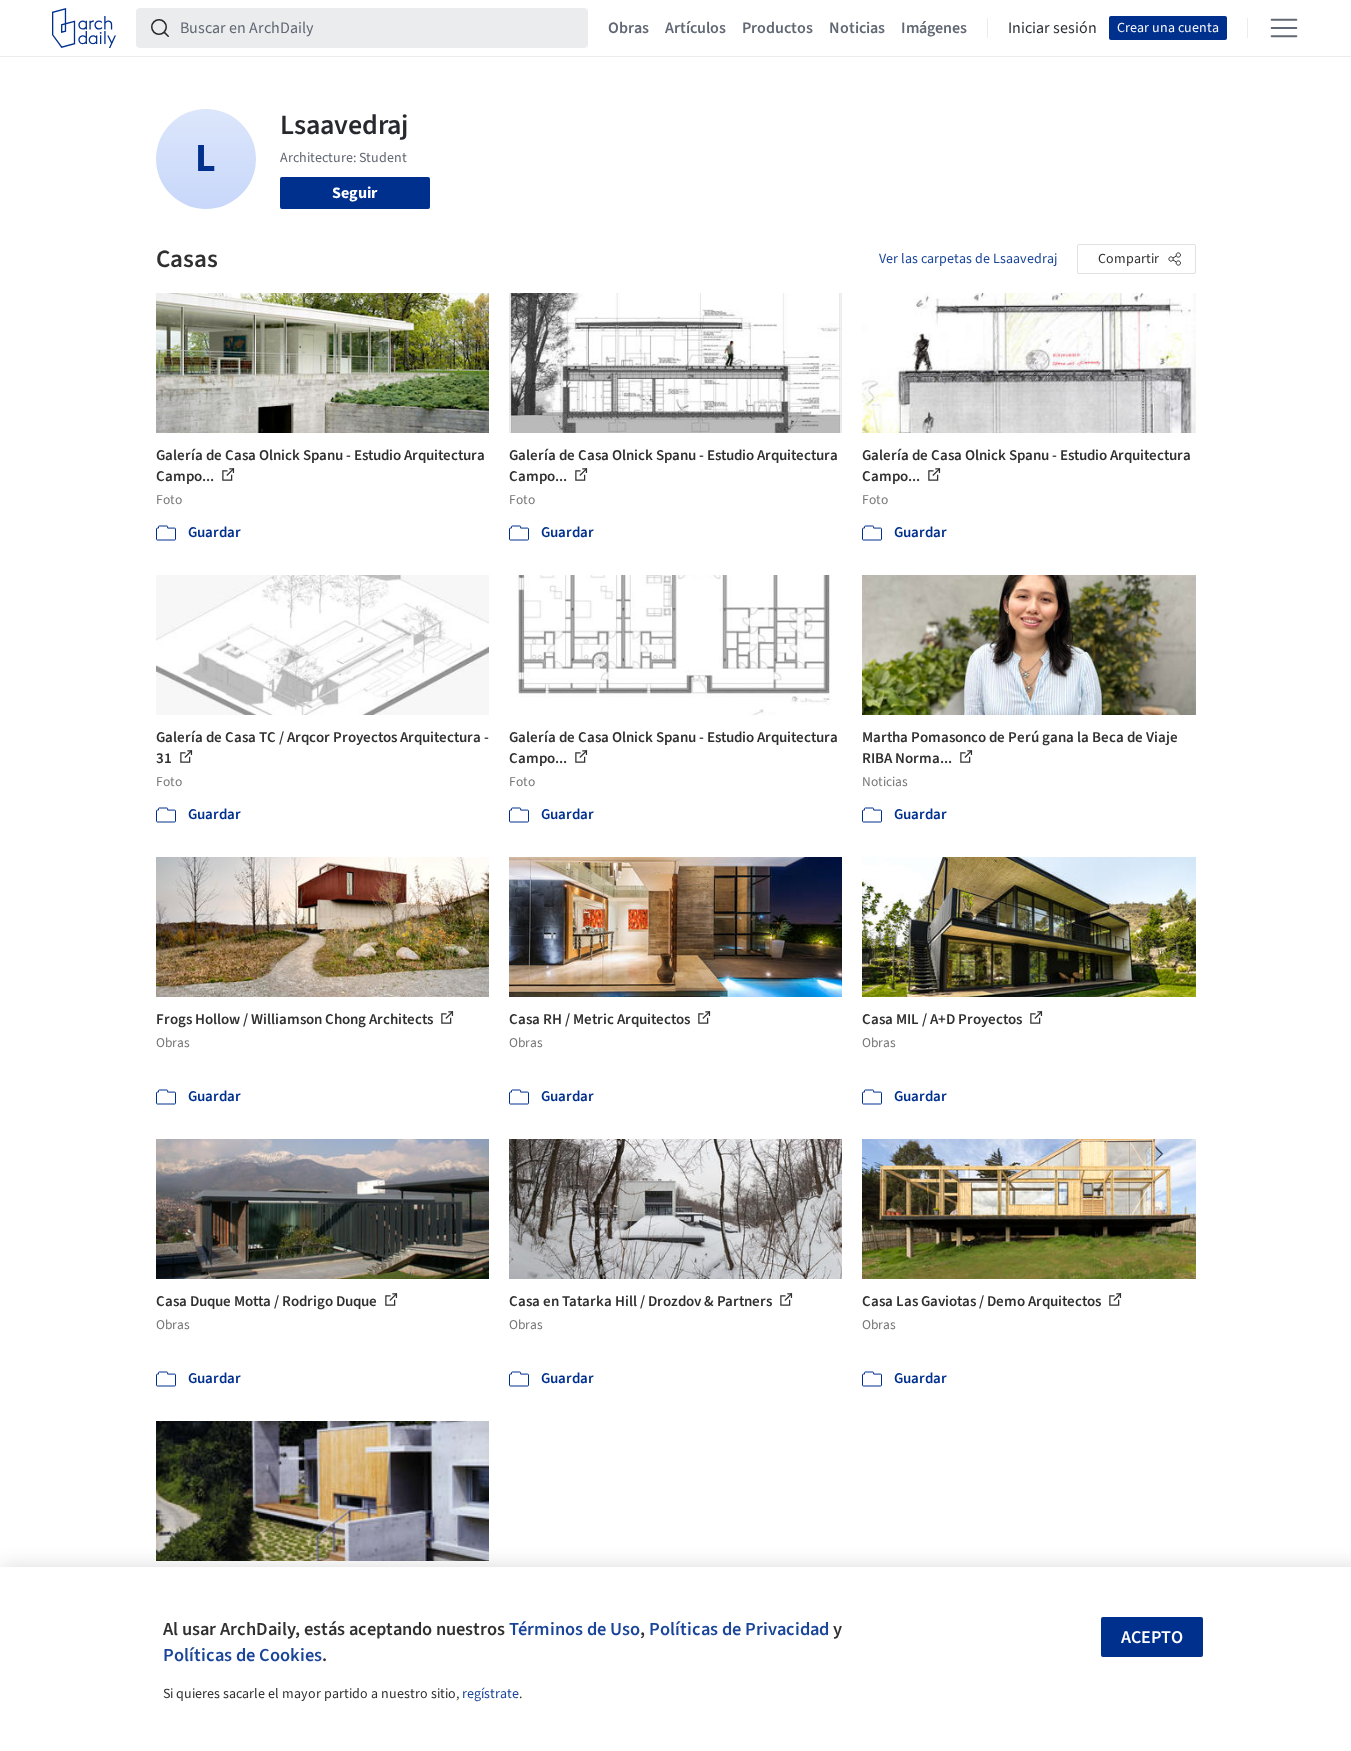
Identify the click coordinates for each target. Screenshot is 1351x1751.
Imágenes (934, 28)
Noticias (857, 28)
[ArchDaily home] (84, 28)
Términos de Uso (574, 1629)
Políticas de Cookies (242, 1655)
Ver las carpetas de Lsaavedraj (968, 259)
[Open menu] (1284, 28)
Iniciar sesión (1052, 28)
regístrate (490, 1694)
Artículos (695, 28)
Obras (628, 28)
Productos (777, 28)
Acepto (1152, 1637)
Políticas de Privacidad (739, 1629)
